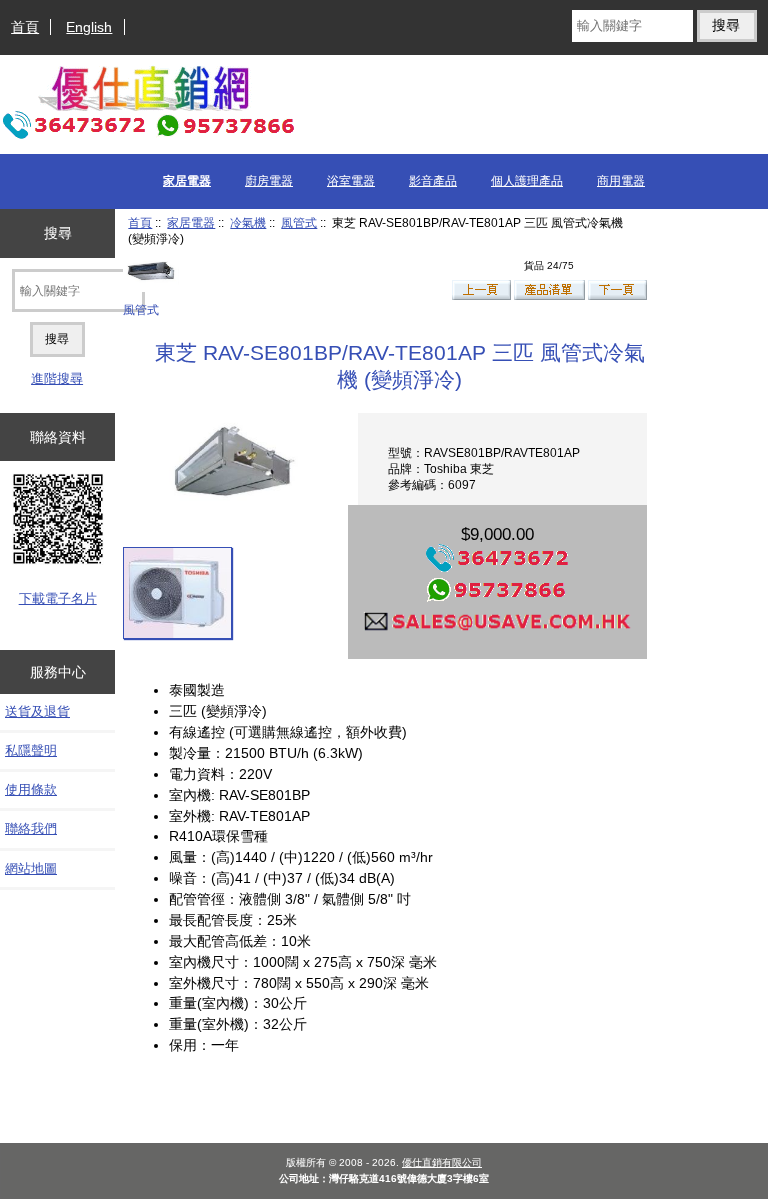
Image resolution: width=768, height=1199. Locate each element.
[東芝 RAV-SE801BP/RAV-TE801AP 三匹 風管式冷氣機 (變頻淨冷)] (178, 593)
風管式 (299, 222)
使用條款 (31, 789)
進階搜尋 (57, 378)
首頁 (25, 27)
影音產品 (433, 181)
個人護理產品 (527, 181)
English (89, 27)
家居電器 (191, 222)
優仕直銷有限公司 (442, 1162)
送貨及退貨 (37, 711)
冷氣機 (248, 222)
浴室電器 (351, 181)
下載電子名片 (58, 598)
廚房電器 (269, 181)
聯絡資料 (58, 437)
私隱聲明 (31, 750)
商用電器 (621, 181)
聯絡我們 (31, 828)
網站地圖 (31, 868)
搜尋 (58, 233)
